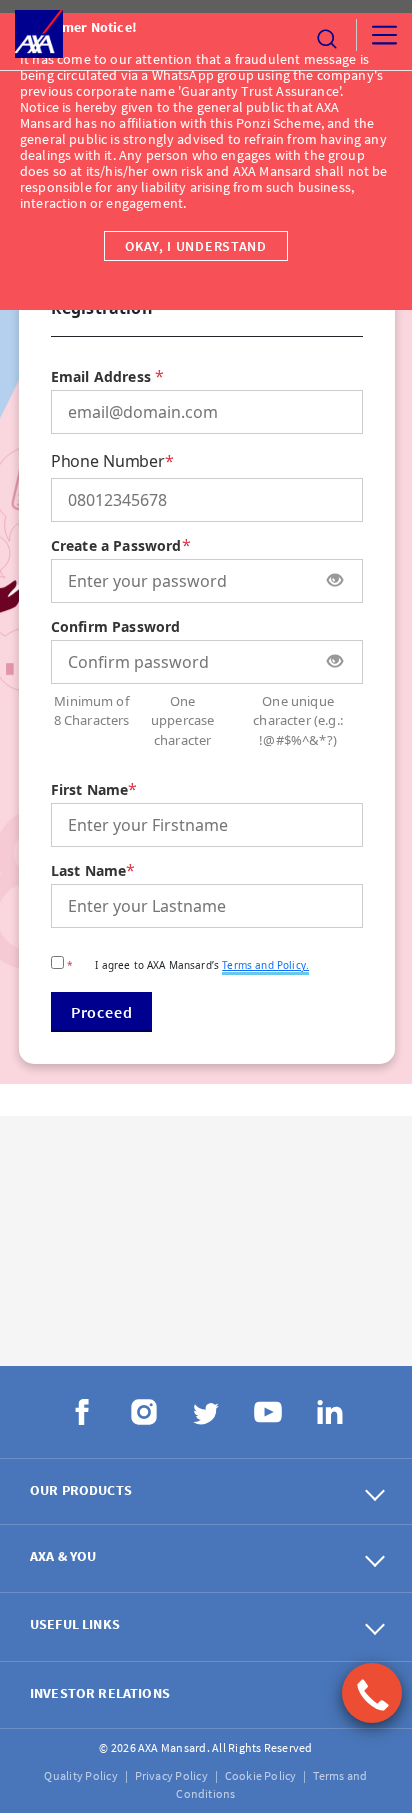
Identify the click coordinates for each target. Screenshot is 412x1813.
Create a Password (116, 545)
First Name (90, 789)
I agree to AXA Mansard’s (188, 965)
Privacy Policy (171, 1775)
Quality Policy (80, 1775)
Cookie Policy (261, 1775)
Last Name (88, 870)
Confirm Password (116, 626)
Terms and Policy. (265, 965)
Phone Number (108, 461)
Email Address (101, 376)
